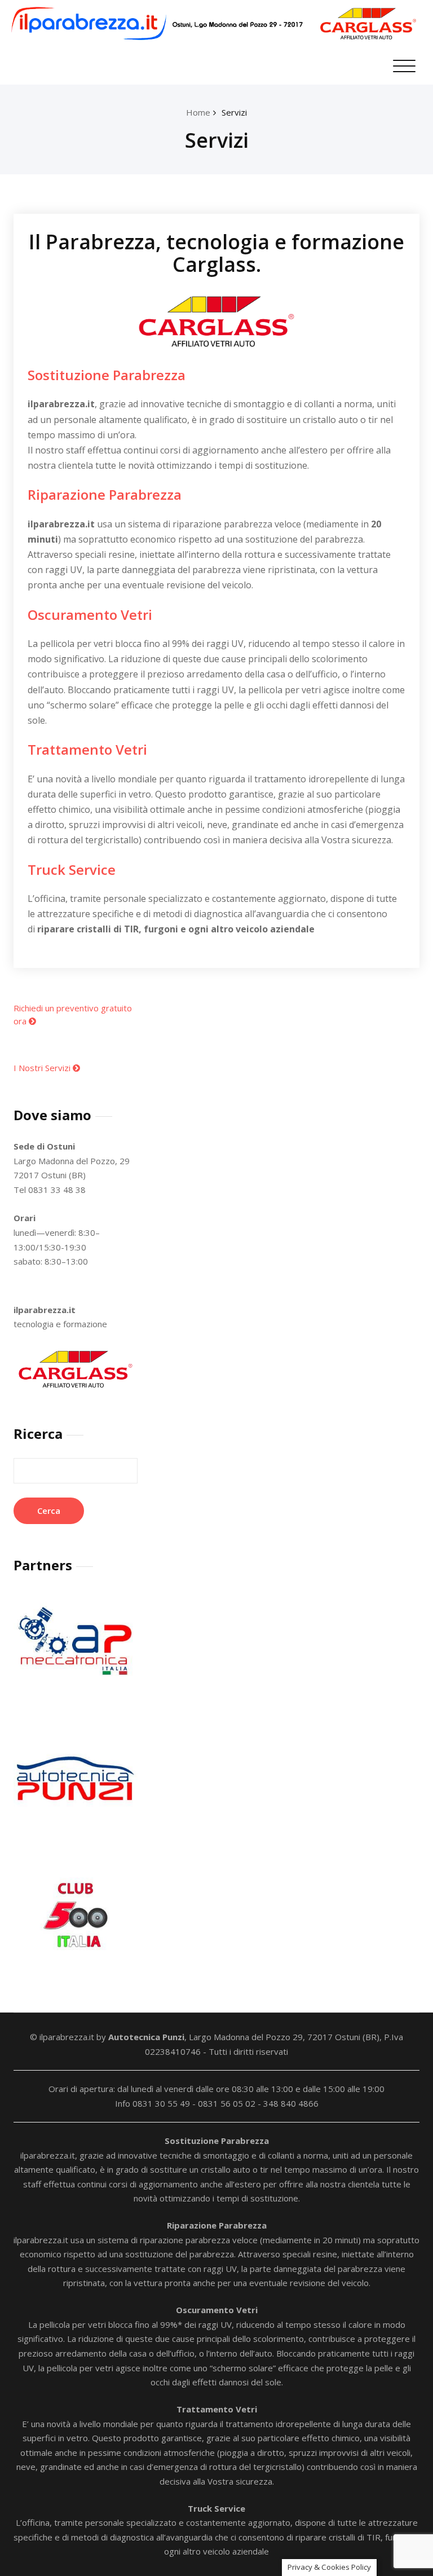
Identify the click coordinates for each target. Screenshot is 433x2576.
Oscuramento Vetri (90, 615)
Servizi (234, 112)
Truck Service (72, 869)
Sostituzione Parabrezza (107, 375)
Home (198, 112)
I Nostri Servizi (43, 1068)
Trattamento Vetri (87, 749)
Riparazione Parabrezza (105, 494)
